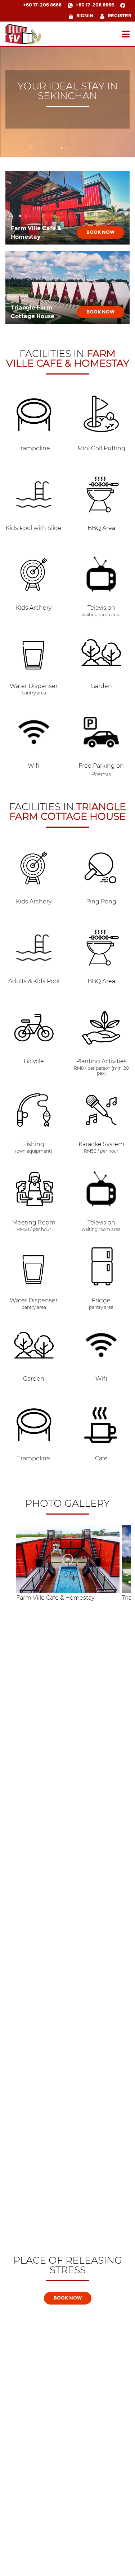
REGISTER (120, 16)
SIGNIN (85, 16)
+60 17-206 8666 (42, 5)
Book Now (100, 232)
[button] (65, 148)
